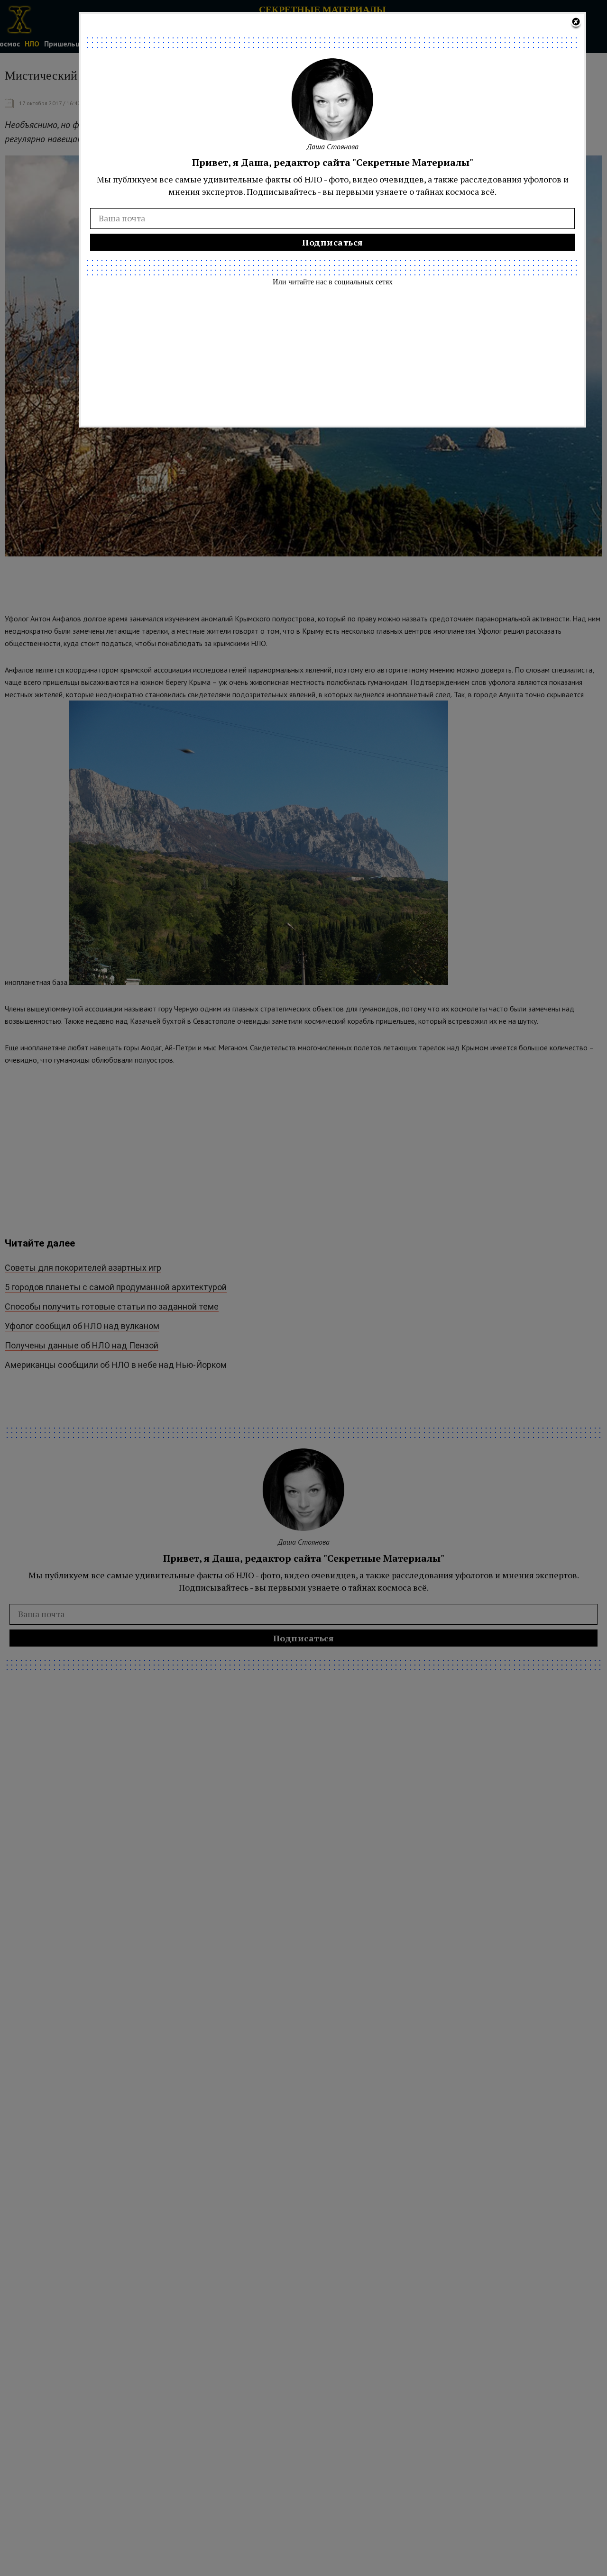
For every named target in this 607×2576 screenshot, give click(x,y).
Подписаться (333, 242)
